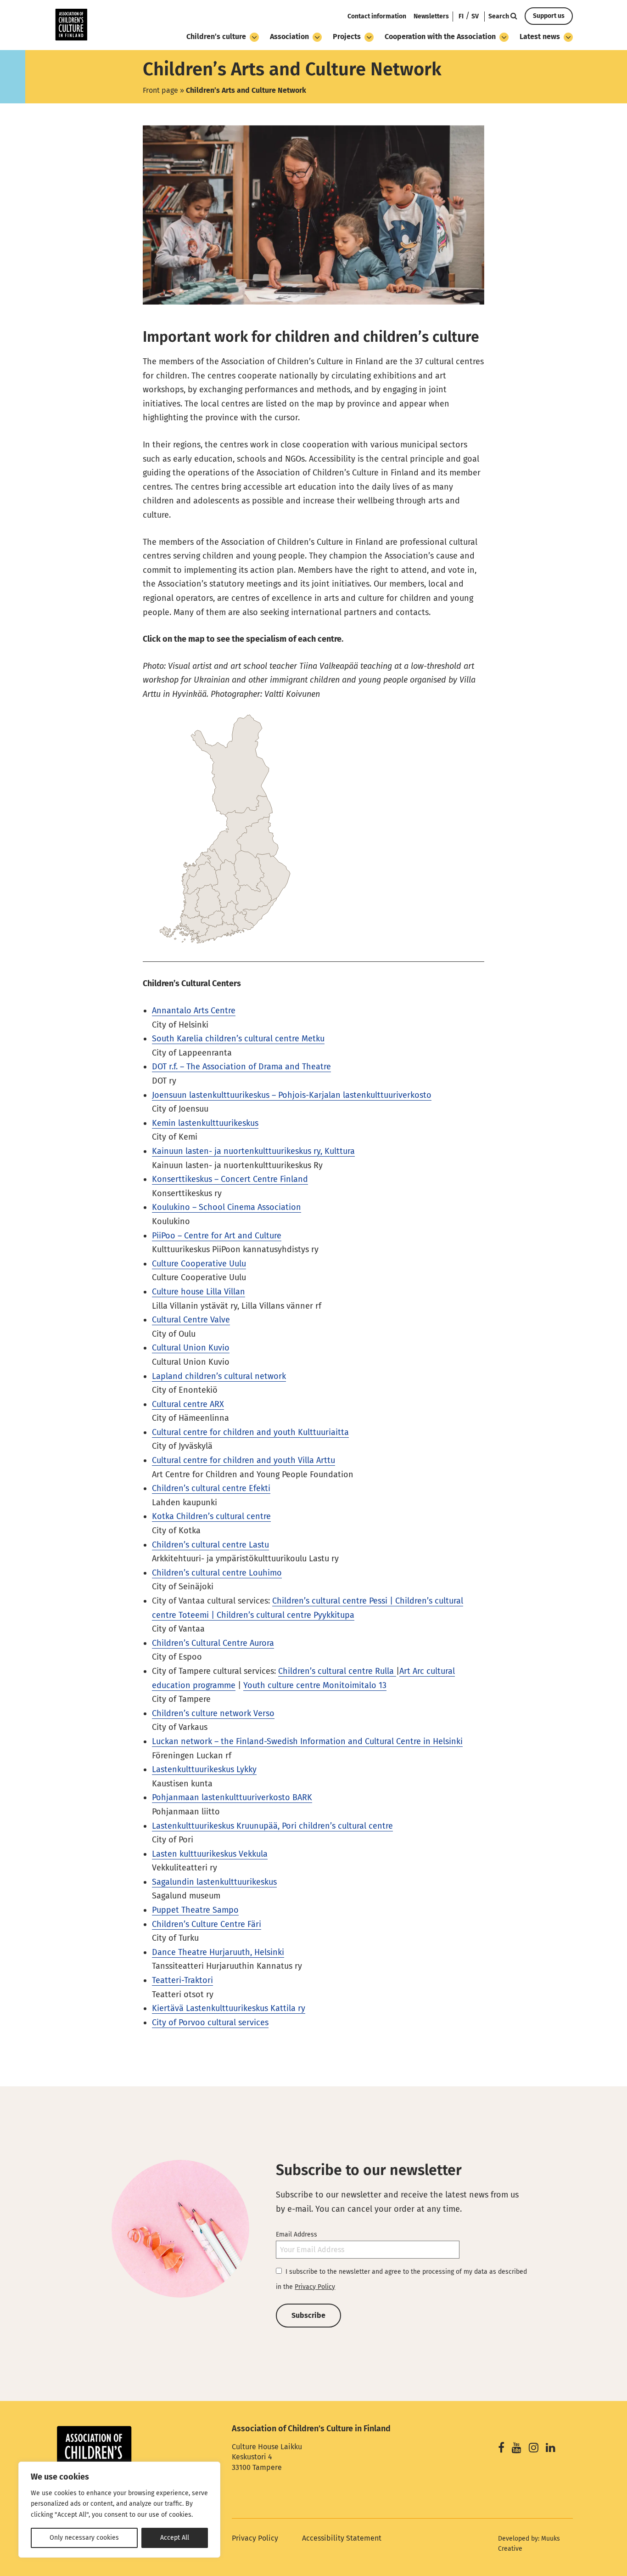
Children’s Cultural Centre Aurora (213, 1643)
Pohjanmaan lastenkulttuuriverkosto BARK (232, 1797)
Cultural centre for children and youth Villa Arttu (244, 1460)
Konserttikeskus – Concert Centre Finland (230, 1179)
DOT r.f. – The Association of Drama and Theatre (241, 1067)
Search (499, 16)
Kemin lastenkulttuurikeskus (205, 1123)
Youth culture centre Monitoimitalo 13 (315, 1685)
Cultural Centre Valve (191, 1320)
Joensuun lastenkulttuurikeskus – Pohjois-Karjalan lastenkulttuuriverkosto (292, 1095)
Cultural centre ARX (188, 1404)
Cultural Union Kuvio (191, 1348)
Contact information (377, 16)
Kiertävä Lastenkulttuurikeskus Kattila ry (229, 2008)
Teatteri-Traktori (182, 1980)
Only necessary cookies (84, 2538)
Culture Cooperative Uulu (199, 1264)
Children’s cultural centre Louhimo (217, 1573)
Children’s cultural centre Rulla (337, 1671)
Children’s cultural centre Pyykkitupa (286, 1615)
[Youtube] (517, 2449)
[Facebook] (501, 2449)
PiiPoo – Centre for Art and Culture (217, 1236)
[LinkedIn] (551, 2449)
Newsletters (431, 16)
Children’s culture (216, 37)
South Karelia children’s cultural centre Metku (238, 1039)
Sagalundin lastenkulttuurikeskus (214, 1882)
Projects (347, 37)
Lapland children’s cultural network (219, 1376)
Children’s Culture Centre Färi (207, 1924)
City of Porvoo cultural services (210, 2022)
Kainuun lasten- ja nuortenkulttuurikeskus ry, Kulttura (253, 1151)
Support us (549, 16)
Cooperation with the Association (440, 37)
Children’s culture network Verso (213, 1713)
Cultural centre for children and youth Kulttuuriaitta (250, 1432)
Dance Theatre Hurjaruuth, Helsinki (218, 1952)
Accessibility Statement (342, 2538)
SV (475, 16)
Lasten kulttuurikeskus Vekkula (210, 1854)
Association (289, 37)
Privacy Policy (315, 2287)
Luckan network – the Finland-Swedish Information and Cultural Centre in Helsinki (307, 1741)
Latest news (540, 37)
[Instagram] (534, 2449)
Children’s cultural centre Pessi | (334, 1601)
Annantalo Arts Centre (194, 1011)
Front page (160, 90)
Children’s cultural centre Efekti (211, 1488)
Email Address (297, 2234)
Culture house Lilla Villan (199, 1292)
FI (461, 16)
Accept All (175, 2538)
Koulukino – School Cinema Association (227, 1207)
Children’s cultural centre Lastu (210, 1545)
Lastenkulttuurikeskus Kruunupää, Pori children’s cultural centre (272, 1826)
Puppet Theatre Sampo (195, 1910)
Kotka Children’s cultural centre (211, 1516)
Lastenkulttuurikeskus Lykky (204, 1769)
